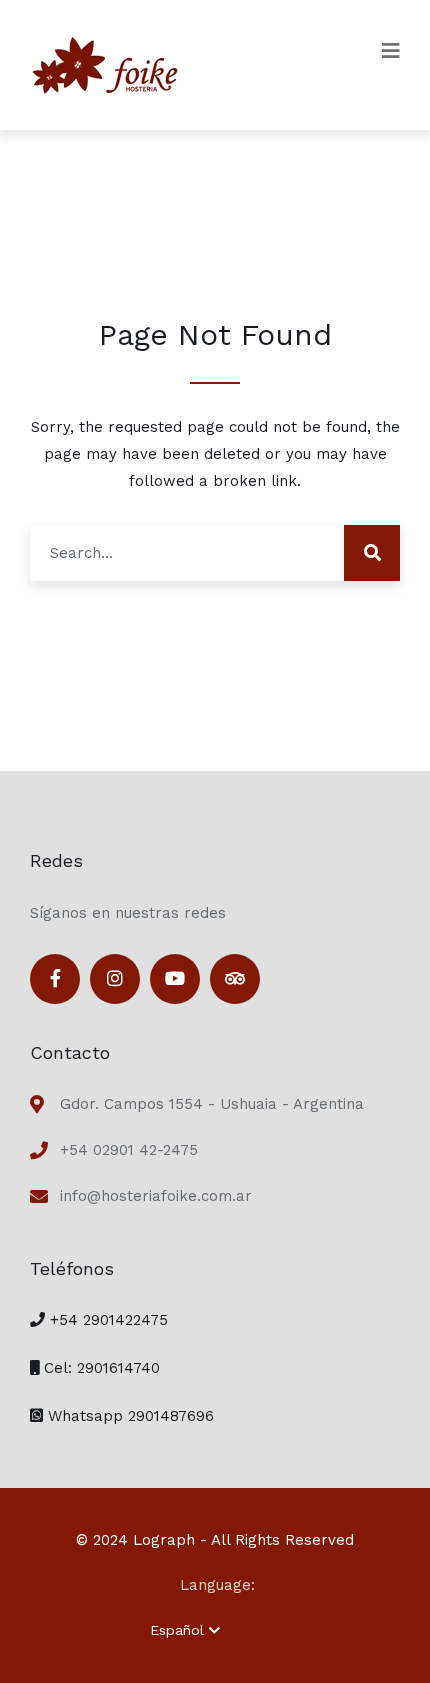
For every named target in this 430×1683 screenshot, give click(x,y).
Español (177, 1630)
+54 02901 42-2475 (129, 1150)
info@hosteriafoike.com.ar (156, 1196)
